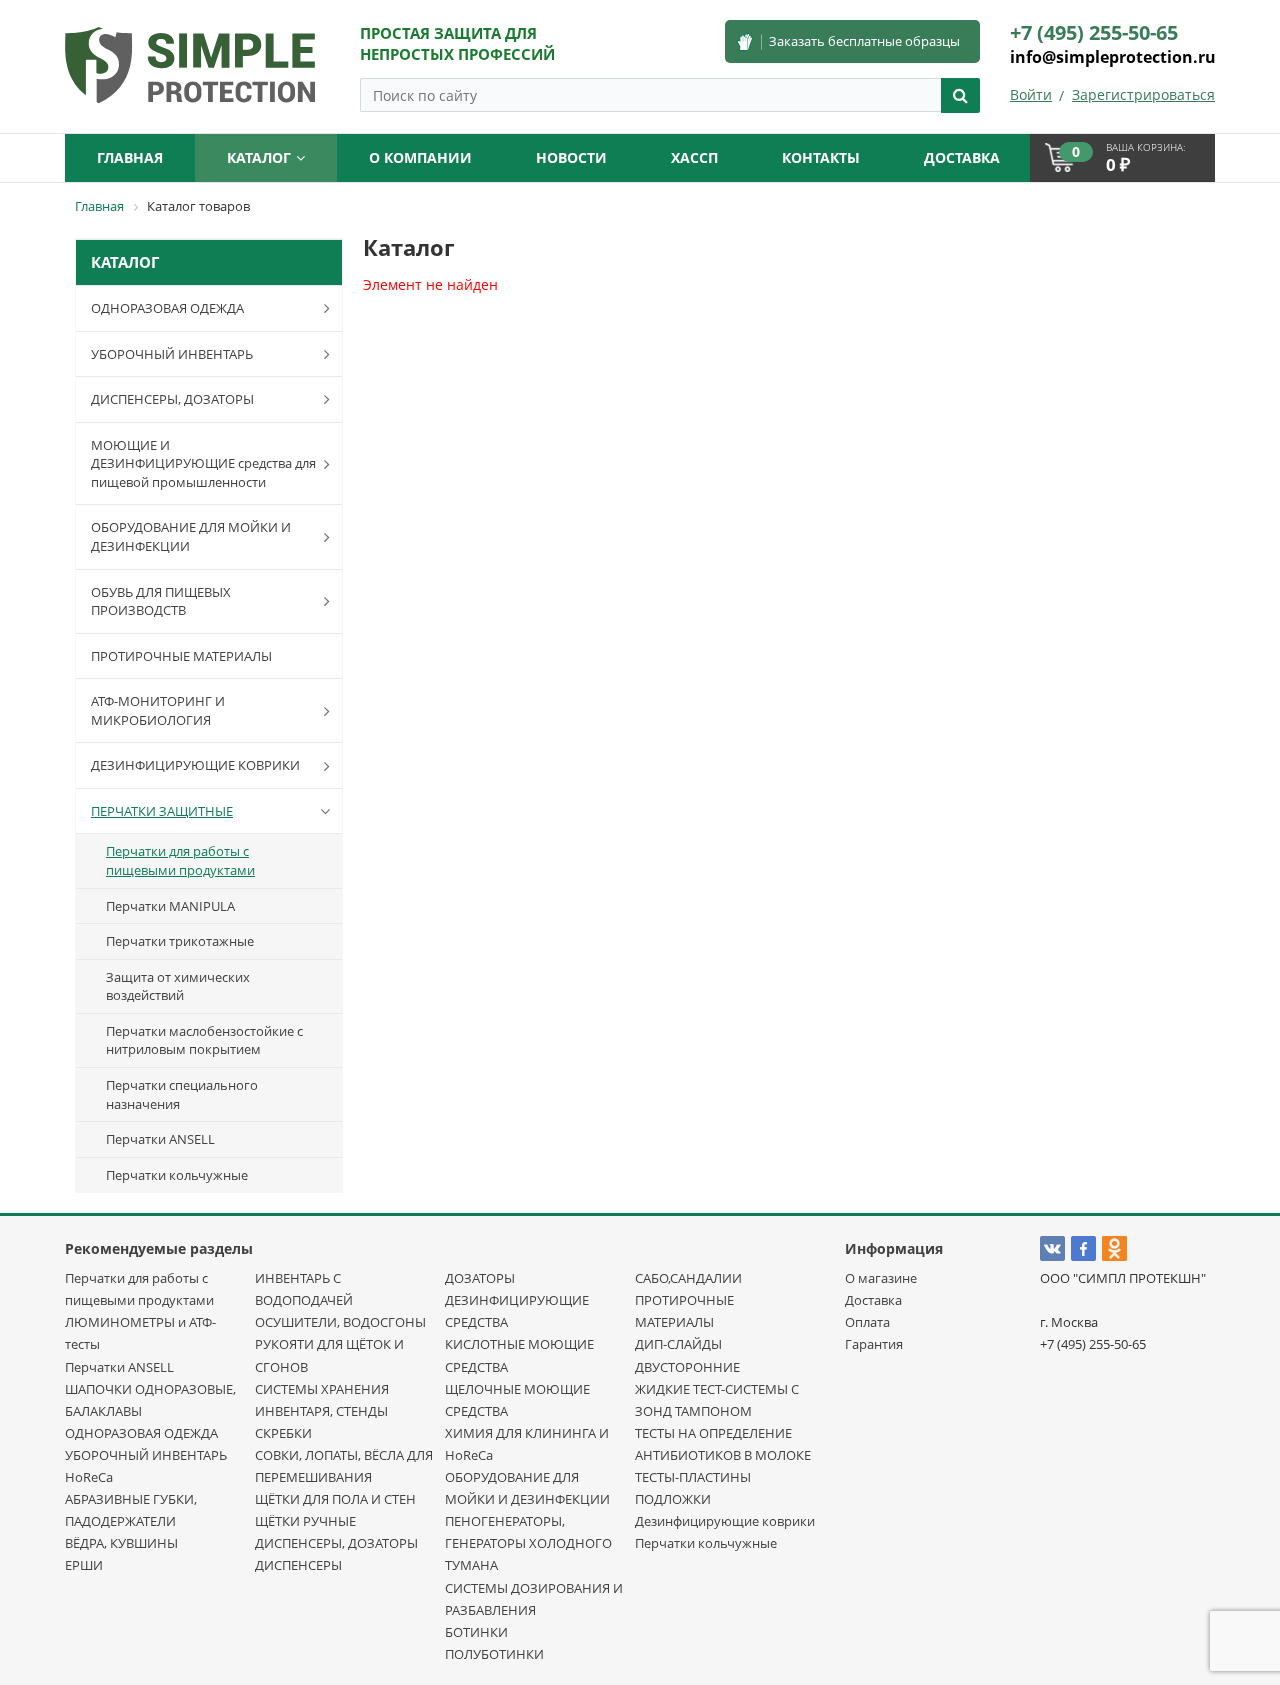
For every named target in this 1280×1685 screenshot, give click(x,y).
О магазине (881, 1278)
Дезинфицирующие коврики (725, 1521)
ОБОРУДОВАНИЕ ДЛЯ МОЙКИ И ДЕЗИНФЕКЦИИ (191, 536)
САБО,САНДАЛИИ (688, 1278)
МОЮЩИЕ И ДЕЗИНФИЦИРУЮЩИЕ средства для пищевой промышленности (203, 463)
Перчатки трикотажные (180, 941)
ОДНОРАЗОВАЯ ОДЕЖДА (167, 308)
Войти (1031, 94)
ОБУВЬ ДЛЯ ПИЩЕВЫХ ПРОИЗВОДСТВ (161, 601)
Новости (571, 157)
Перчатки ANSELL (160, 1139)
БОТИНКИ (476, 1632)
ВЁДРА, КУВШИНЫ (121, 1543)
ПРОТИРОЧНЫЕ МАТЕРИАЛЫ (181, 656)
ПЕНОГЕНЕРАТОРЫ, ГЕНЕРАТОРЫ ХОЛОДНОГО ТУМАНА (528, 1543)
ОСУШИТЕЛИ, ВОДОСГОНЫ (340, 1322)
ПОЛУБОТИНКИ (494, 1654)
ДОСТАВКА (962, 157)
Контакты (821, 157)
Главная (130, 157)
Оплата (867, 1322)
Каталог (259, 157)
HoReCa (89, 1477)
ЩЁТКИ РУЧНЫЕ (305, 1521)
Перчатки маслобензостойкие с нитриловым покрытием (204, 1040)
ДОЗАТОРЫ (480, 1278)
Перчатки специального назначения (182, 1094)
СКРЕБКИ (283, 1433)
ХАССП (694, 157)
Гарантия (874, 1344)
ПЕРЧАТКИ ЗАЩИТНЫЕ (162, 811)
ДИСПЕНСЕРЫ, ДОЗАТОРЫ (172, 399)
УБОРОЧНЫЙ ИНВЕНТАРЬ (172, 354)
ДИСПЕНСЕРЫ (298, 1565)
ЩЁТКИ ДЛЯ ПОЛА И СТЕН (335, 1499)
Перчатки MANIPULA (170, 906)
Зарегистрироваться (1143, 94)
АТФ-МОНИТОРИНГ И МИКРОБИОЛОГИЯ (158, 710)
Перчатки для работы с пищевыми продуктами (180, 860)
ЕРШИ (84, 1565)
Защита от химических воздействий (178, 986)
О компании (420, 157)
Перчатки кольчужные (177, 1175)
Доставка (873, 1300)
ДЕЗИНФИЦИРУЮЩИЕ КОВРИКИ (195, 765)
